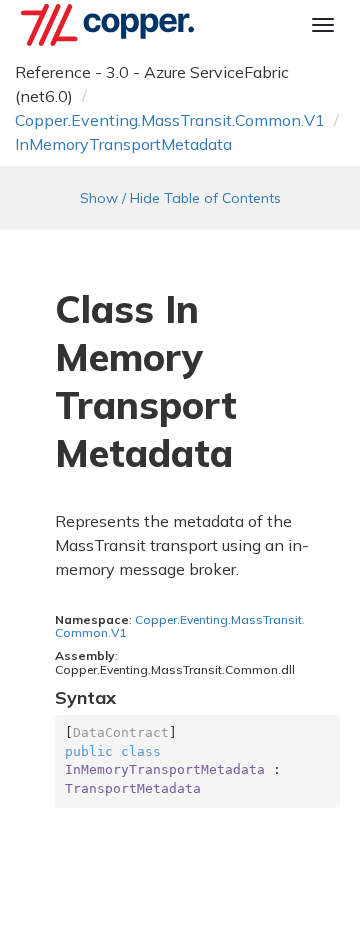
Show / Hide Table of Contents (180, 198)
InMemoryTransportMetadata (123, 144)
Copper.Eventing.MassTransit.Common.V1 (170, 120)
